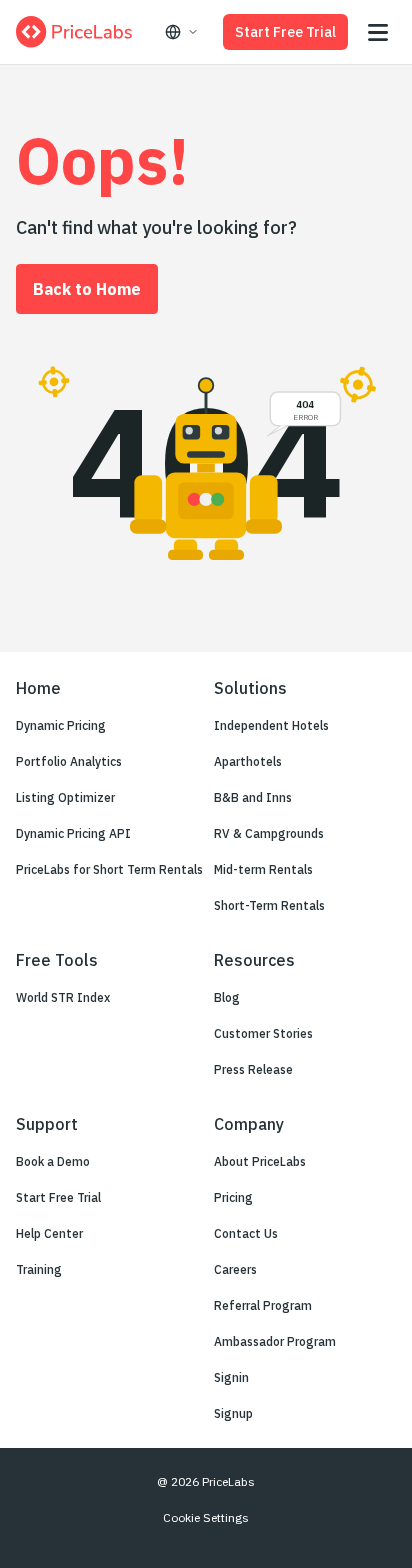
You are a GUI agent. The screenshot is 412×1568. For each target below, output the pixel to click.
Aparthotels (248, 761)
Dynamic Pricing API (73, 833)
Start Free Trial (285, 32)
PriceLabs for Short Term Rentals (109, 869)
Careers (235, 1269)
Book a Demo (53, 1161)
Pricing (233, 1197)
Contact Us (246, 1233)
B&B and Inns (253, 797)
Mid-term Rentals (263, 869)
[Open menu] (378, 32)
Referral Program (263, 1305)
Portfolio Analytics (69, 761)
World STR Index (63, 997)
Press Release (253, 1069)
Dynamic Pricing (61, 725)
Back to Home (87, 289)
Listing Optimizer (65, 797)
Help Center (49, 1233)
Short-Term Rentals (269, 905)
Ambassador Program (275, 1341)
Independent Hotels (271, 725)
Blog (227, 997)
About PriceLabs (260, 1161)
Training (39, 1269)
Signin (231, 1377)
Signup (233, 1413)
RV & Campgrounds (269, 833)
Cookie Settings (206, 1517)
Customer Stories (263, 1033)
